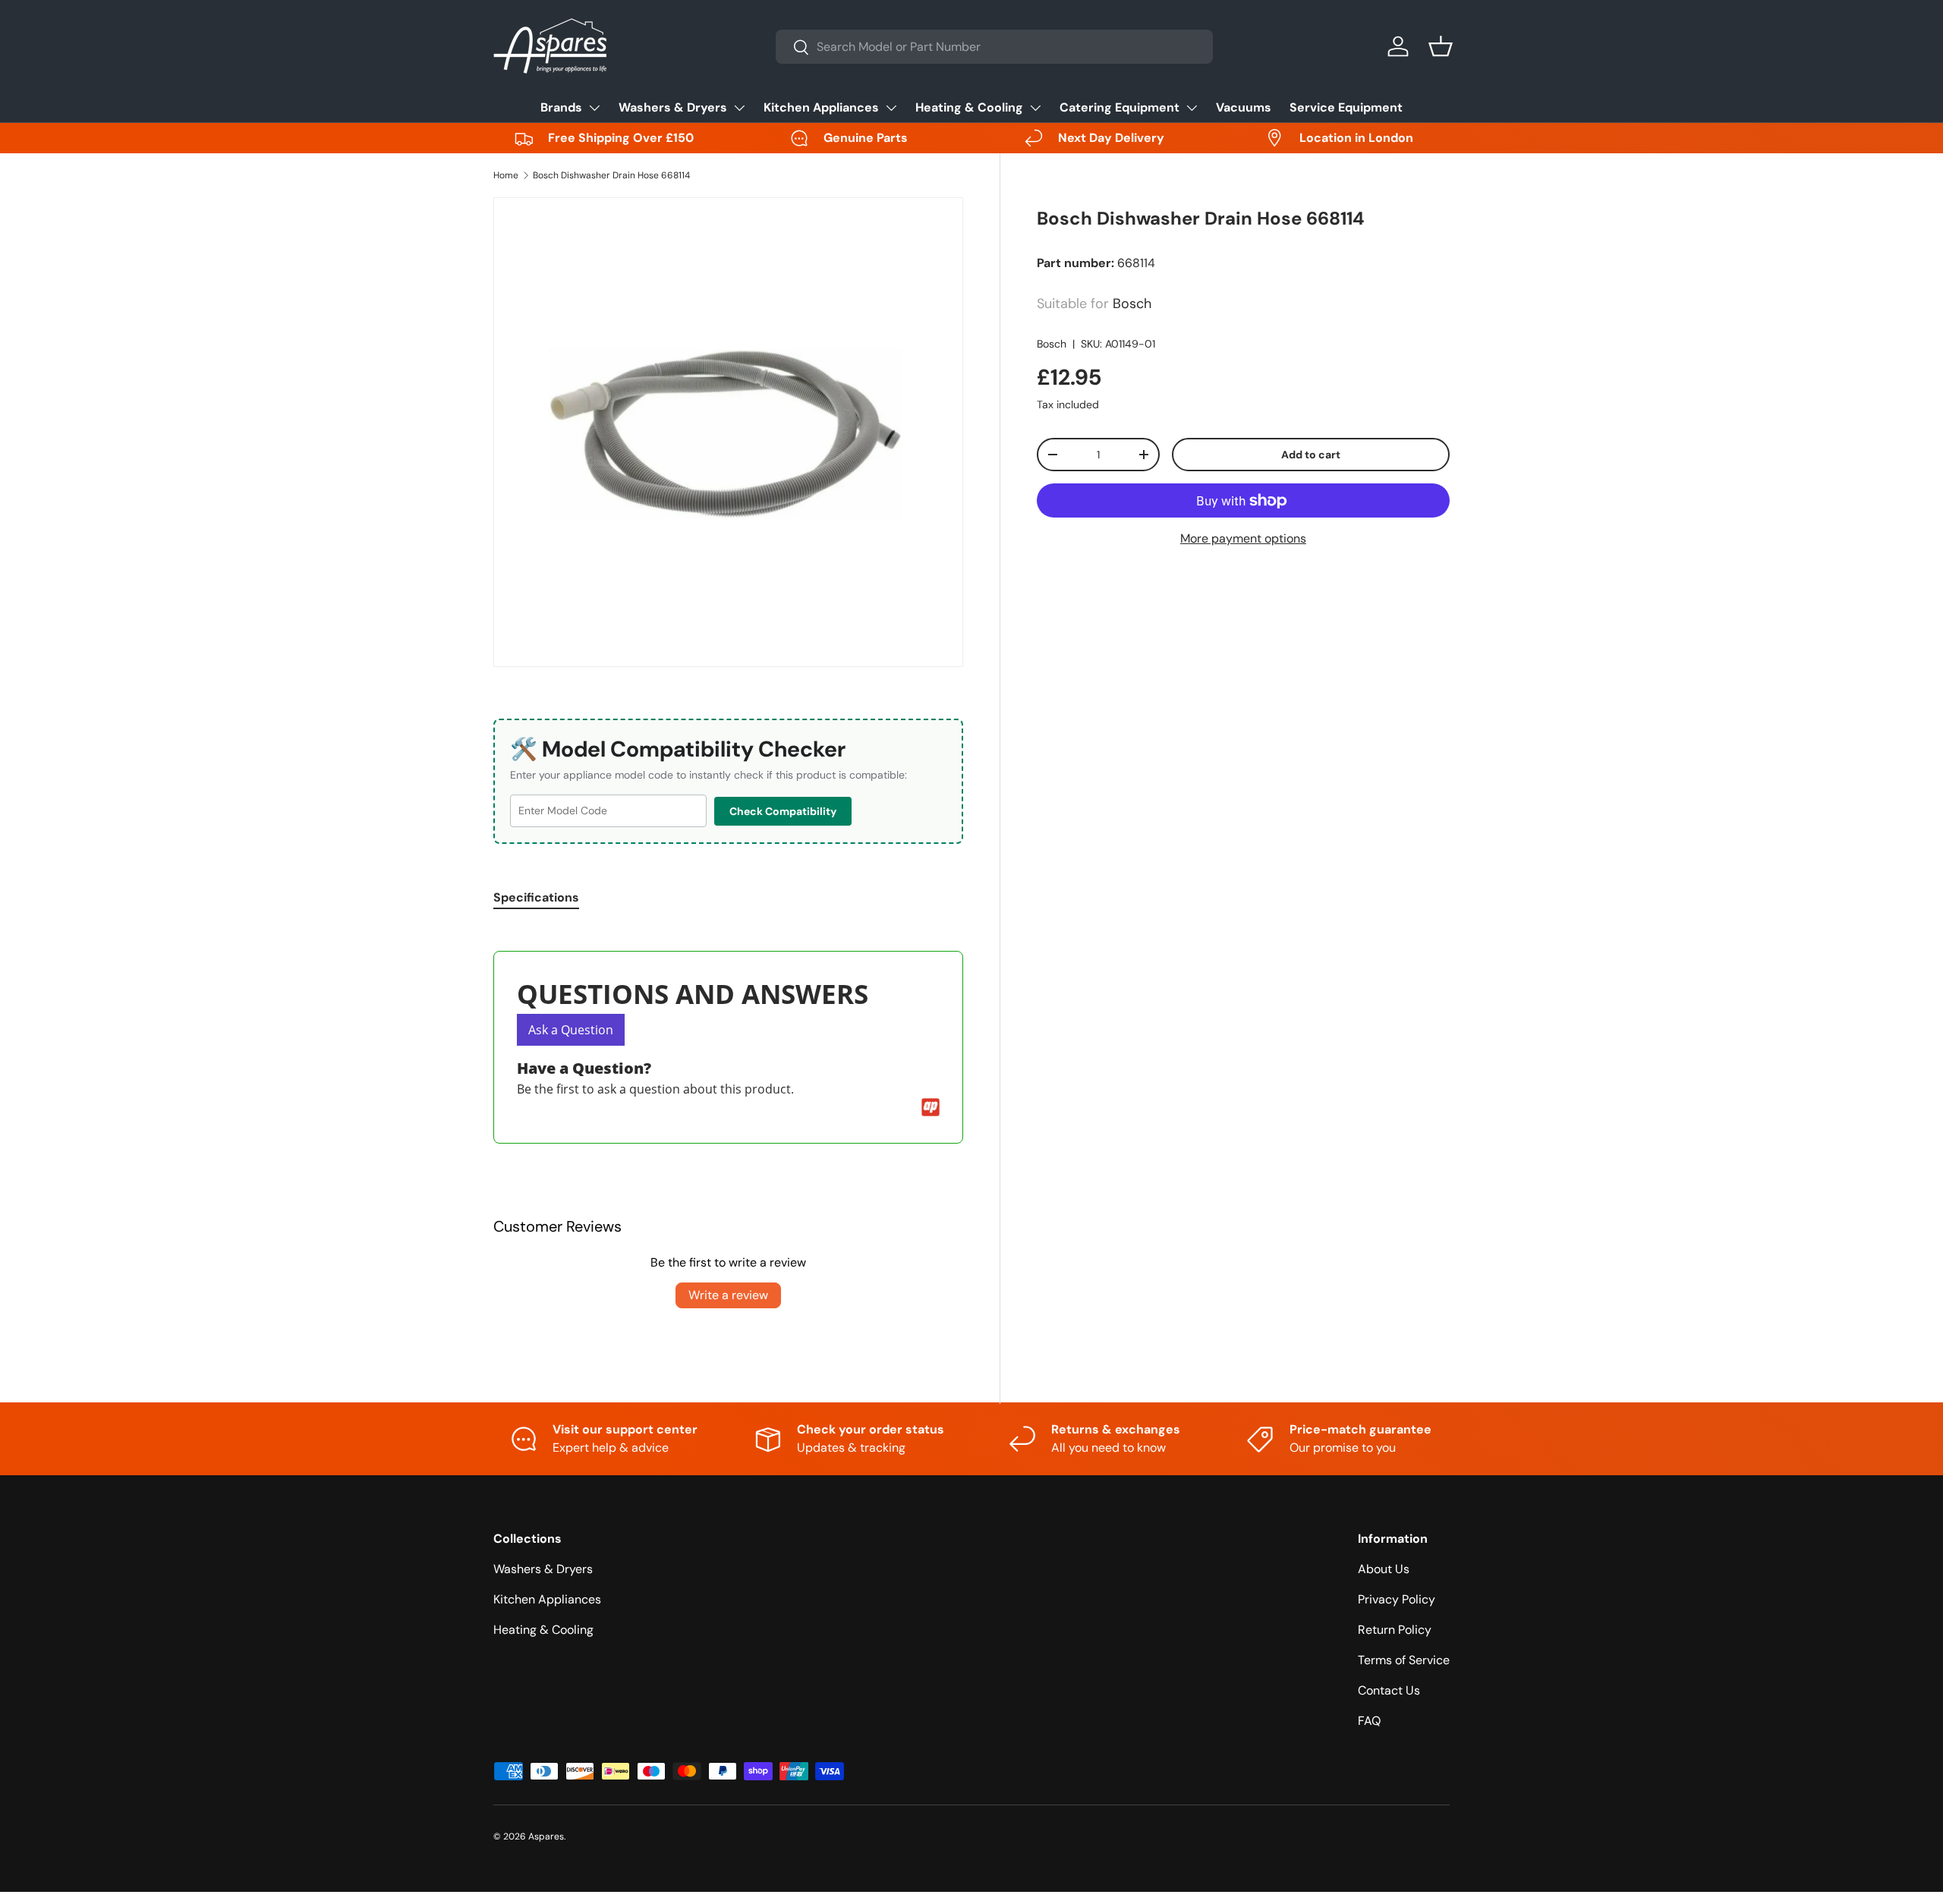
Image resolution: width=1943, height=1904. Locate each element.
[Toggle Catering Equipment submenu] (1192, 108)
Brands (561, 107)
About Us (1384, 1569)
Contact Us (1389, 1690)
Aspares (546, 1836)
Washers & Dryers (673, 107)
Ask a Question (571, 1030)
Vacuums (1244, 107)
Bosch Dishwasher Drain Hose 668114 (611, 175)
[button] (1441, 46)
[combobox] (994, 47)
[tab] (536, 897)
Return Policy (1395, 1630)
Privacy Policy (1397, 1599)
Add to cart (1311, 455)
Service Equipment (1346, 107)
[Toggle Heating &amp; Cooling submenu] (1035, 108)
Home (506, 175)
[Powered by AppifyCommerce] (931, 1107)
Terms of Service (1404, 1660)
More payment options (1243, 538)
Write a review (728, 1295)
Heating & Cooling (969, 107)
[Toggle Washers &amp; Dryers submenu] (739, 108)
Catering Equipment (1120, 107)
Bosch (1052, 344)
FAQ (1369, 1721)
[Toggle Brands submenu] (594, 108)
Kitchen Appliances (821, 107)
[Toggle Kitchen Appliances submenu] (891, 108)
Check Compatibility (783, 811)
